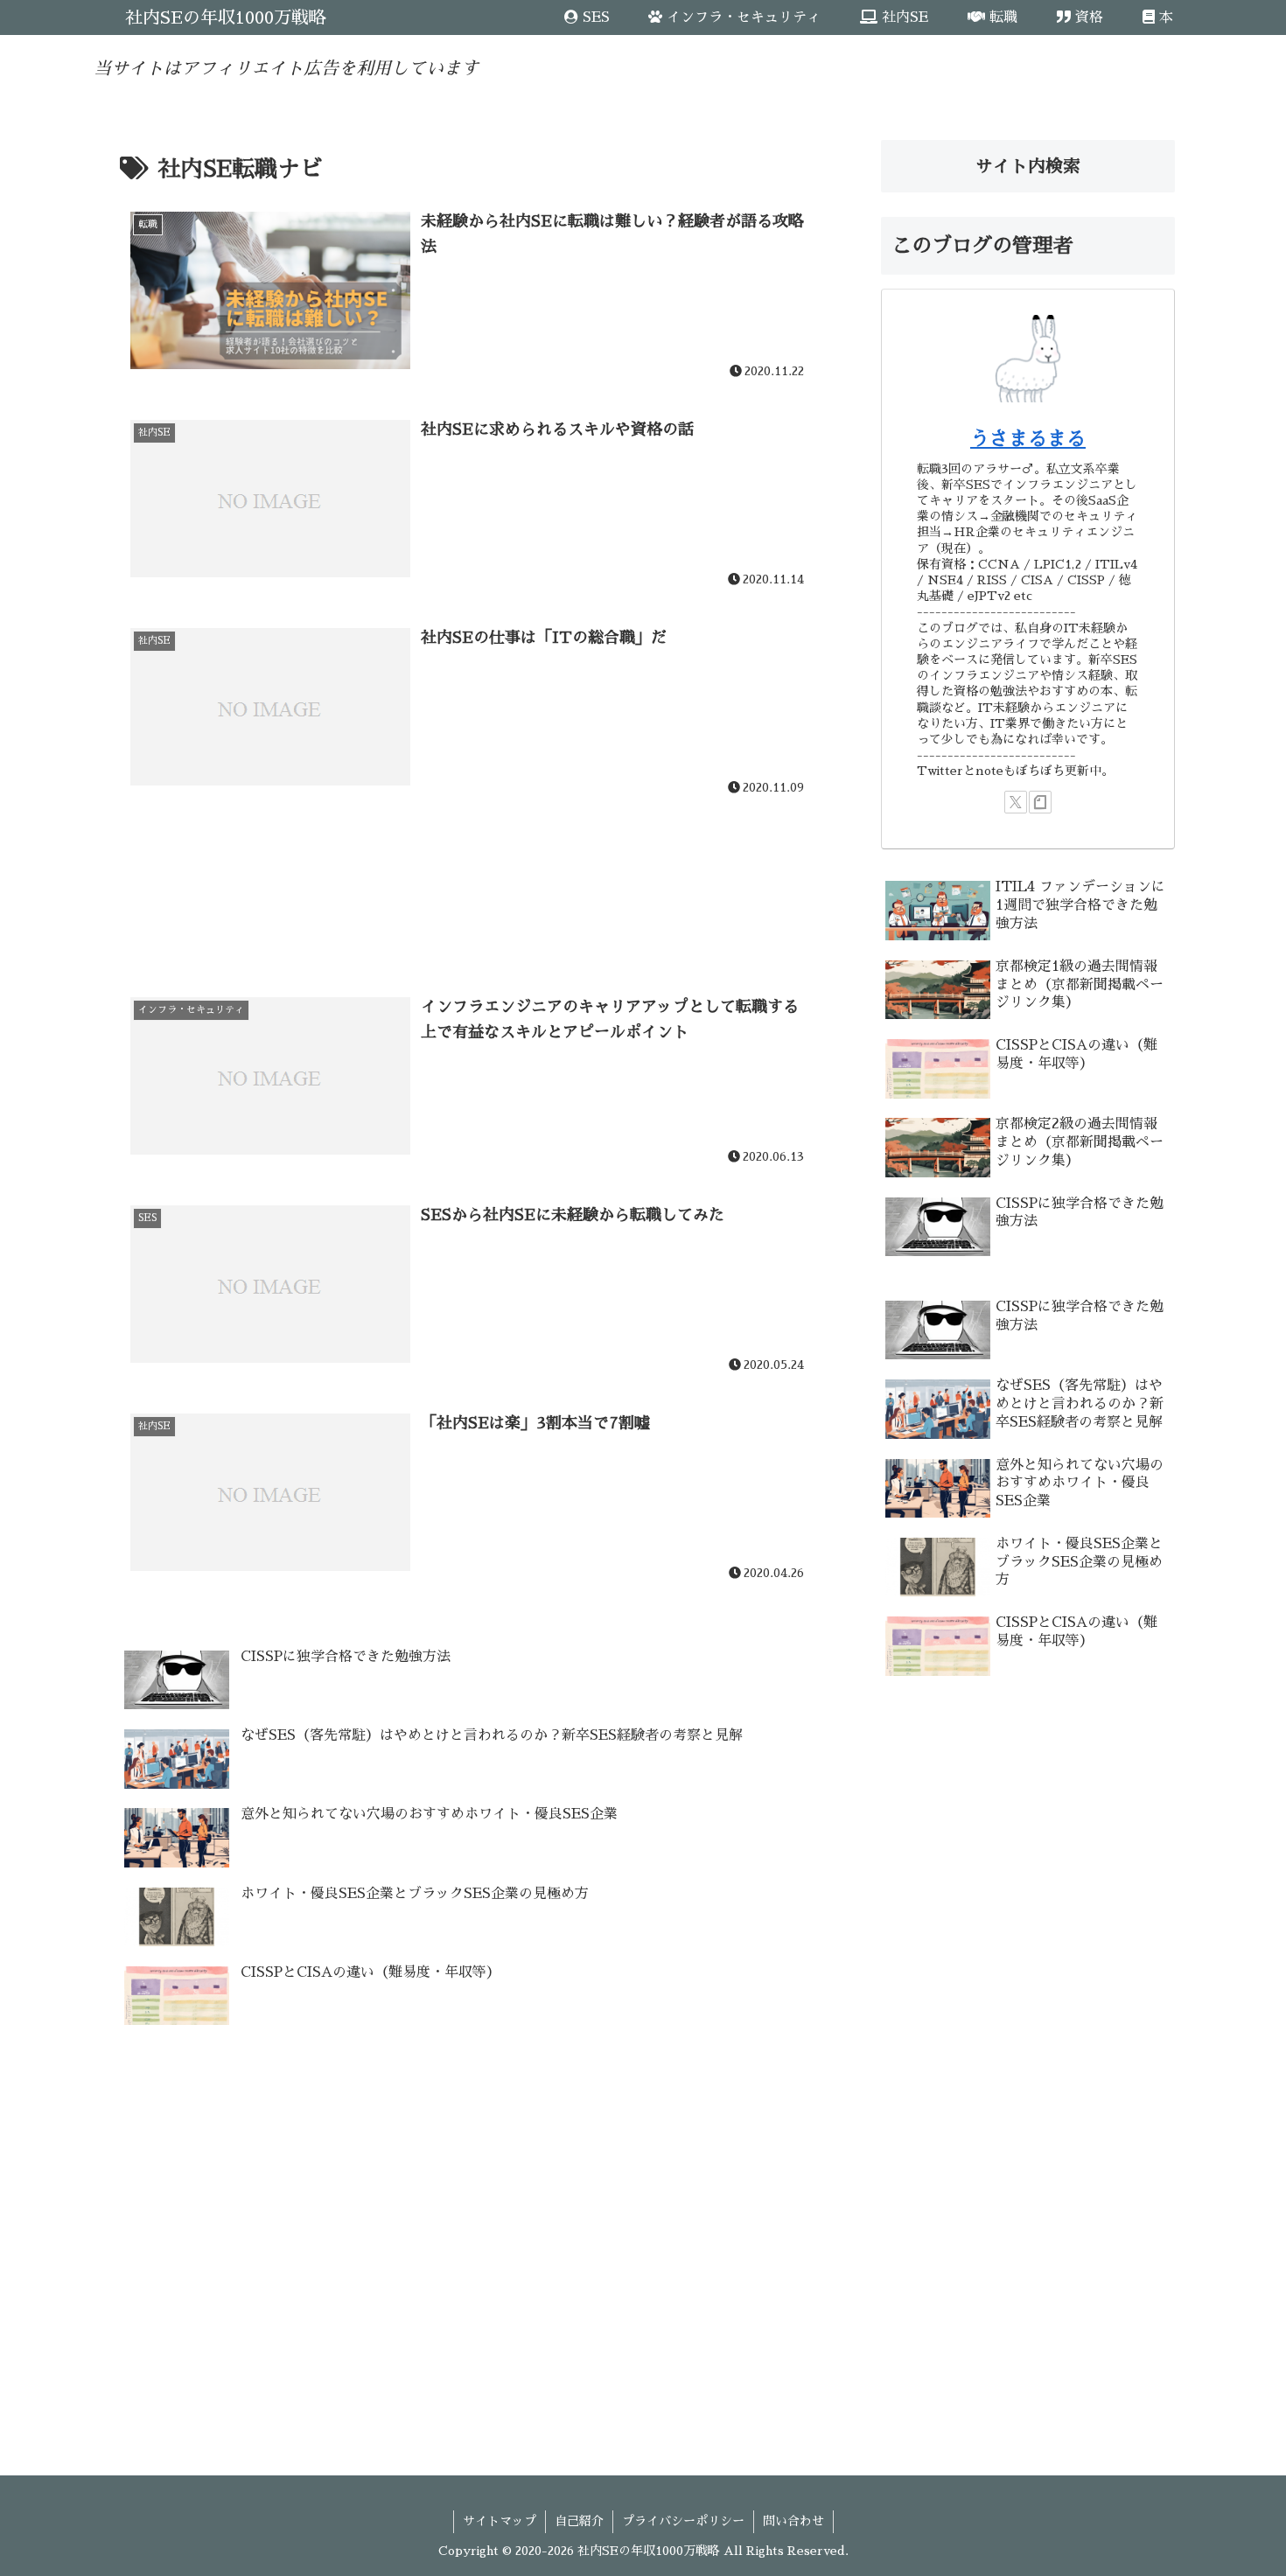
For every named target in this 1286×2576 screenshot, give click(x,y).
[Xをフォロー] (1016, 802)
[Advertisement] (470, 870)
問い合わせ (793, 2521)
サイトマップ (500, 2521)
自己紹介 (579, 2521)
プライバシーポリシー (683, 2521)
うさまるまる (1028, 439)
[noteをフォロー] (1040, 802)
